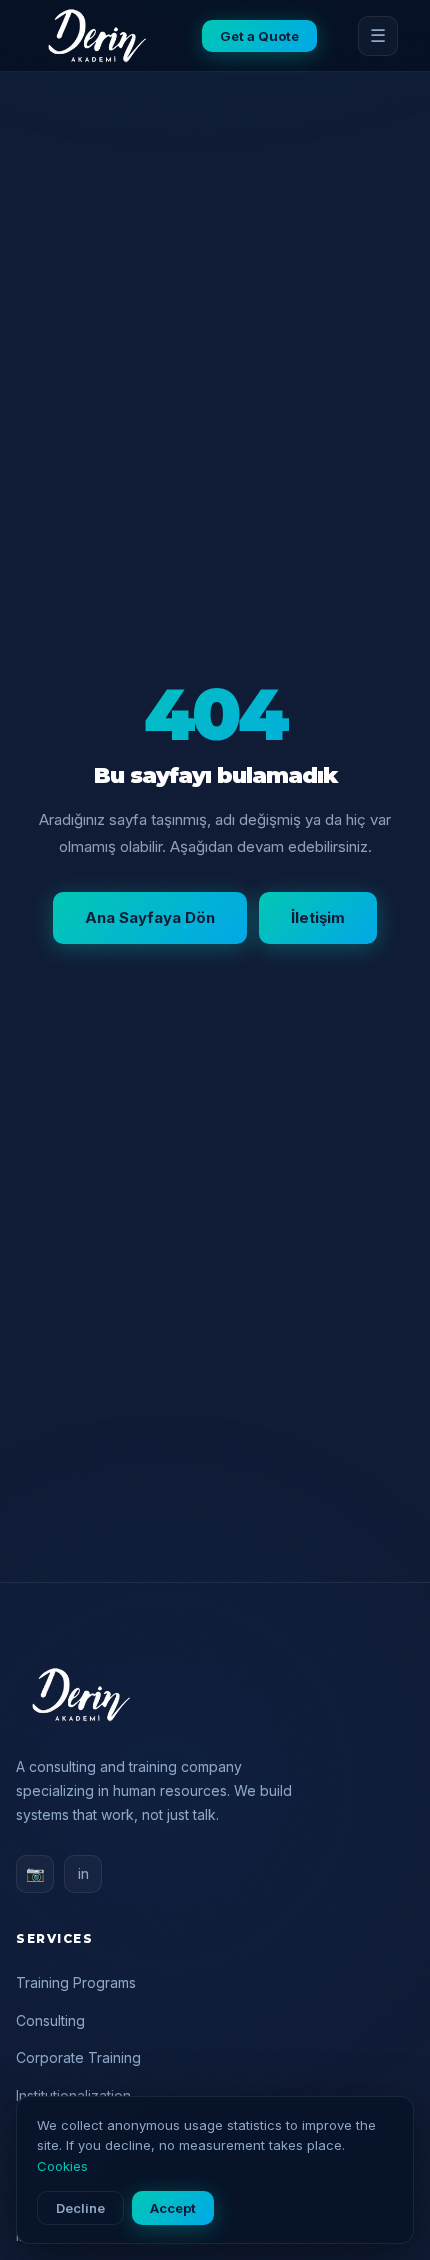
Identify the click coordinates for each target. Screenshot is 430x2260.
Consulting (50, 2020)
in (83, 1873)
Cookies (62, 2166)
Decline (80, 2208)
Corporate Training (78, 2057)
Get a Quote (259, 36)
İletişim (318, 917)
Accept (173, 2208)
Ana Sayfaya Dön (150, 917)
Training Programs (76, 1982)
